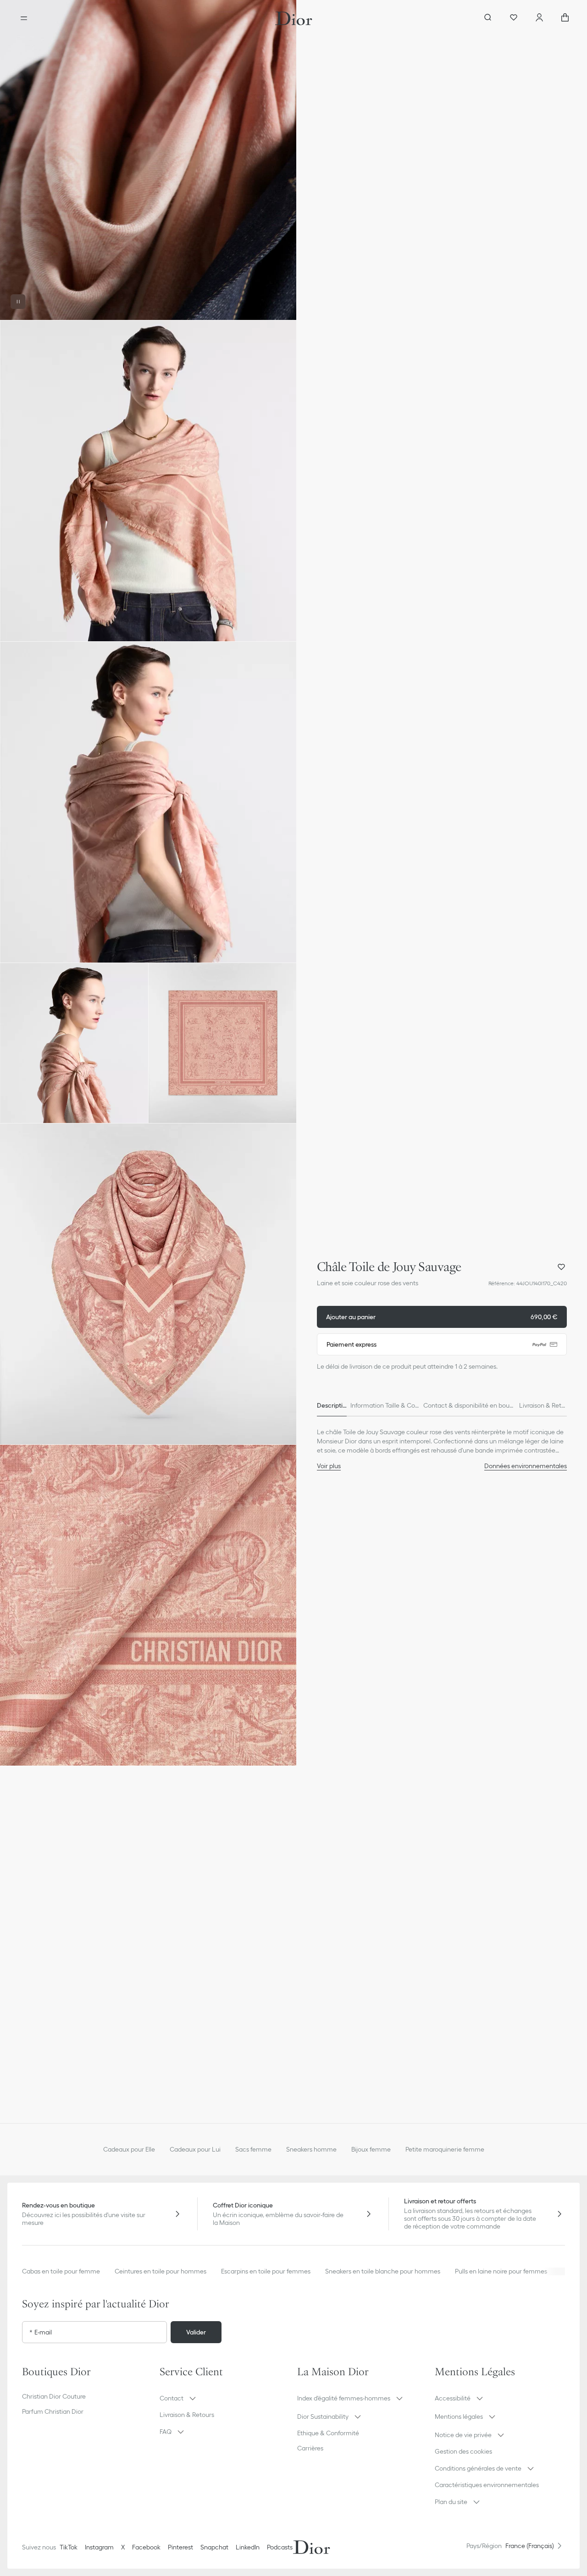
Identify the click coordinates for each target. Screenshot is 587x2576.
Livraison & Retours (187, 2415)
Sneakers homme (311, 2149)
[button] (148, 160)
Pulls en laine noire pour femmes (501, 2271)
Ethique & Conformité (328, 2433)
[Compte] (539, 18)
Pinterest (180, 2547)
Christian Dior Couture (54, 2396)
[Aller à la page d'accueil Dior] (294, 18)
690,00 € (442, 1317)
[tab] (332, 1405)
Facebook (146, 2547)
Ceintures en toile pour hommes (161, 2271)
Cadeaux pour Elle (129, 2149)
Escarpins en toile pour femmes (266, 2271)
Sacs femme (253, 2149)
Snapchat (214, 2547)
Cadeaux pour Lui (195, 2149)
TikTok (69, 2547)
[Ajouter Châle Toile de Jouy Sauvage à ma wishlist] (561, 1267)
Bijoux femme (371, 2149)
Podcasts (280, 2547)
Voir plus (329, 1466)
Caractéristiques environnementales (487, 2485)
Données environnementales (526, 1466)
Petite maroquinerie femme (445, 2149)
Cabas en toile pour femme (61, 2271)
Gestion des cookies (463, 2451)
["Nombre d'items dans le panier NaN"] (565, 18)
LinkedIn (248, 2547)
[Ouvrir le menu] (24, 18)
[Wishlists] (514, 18)
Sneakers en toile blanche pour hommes (383, 2271)
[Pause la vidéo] (18, 302)
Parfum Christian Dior (53, 2411)
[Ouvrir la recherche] (488, 18)
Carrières (310, 2448)
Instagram (99, 2547)
